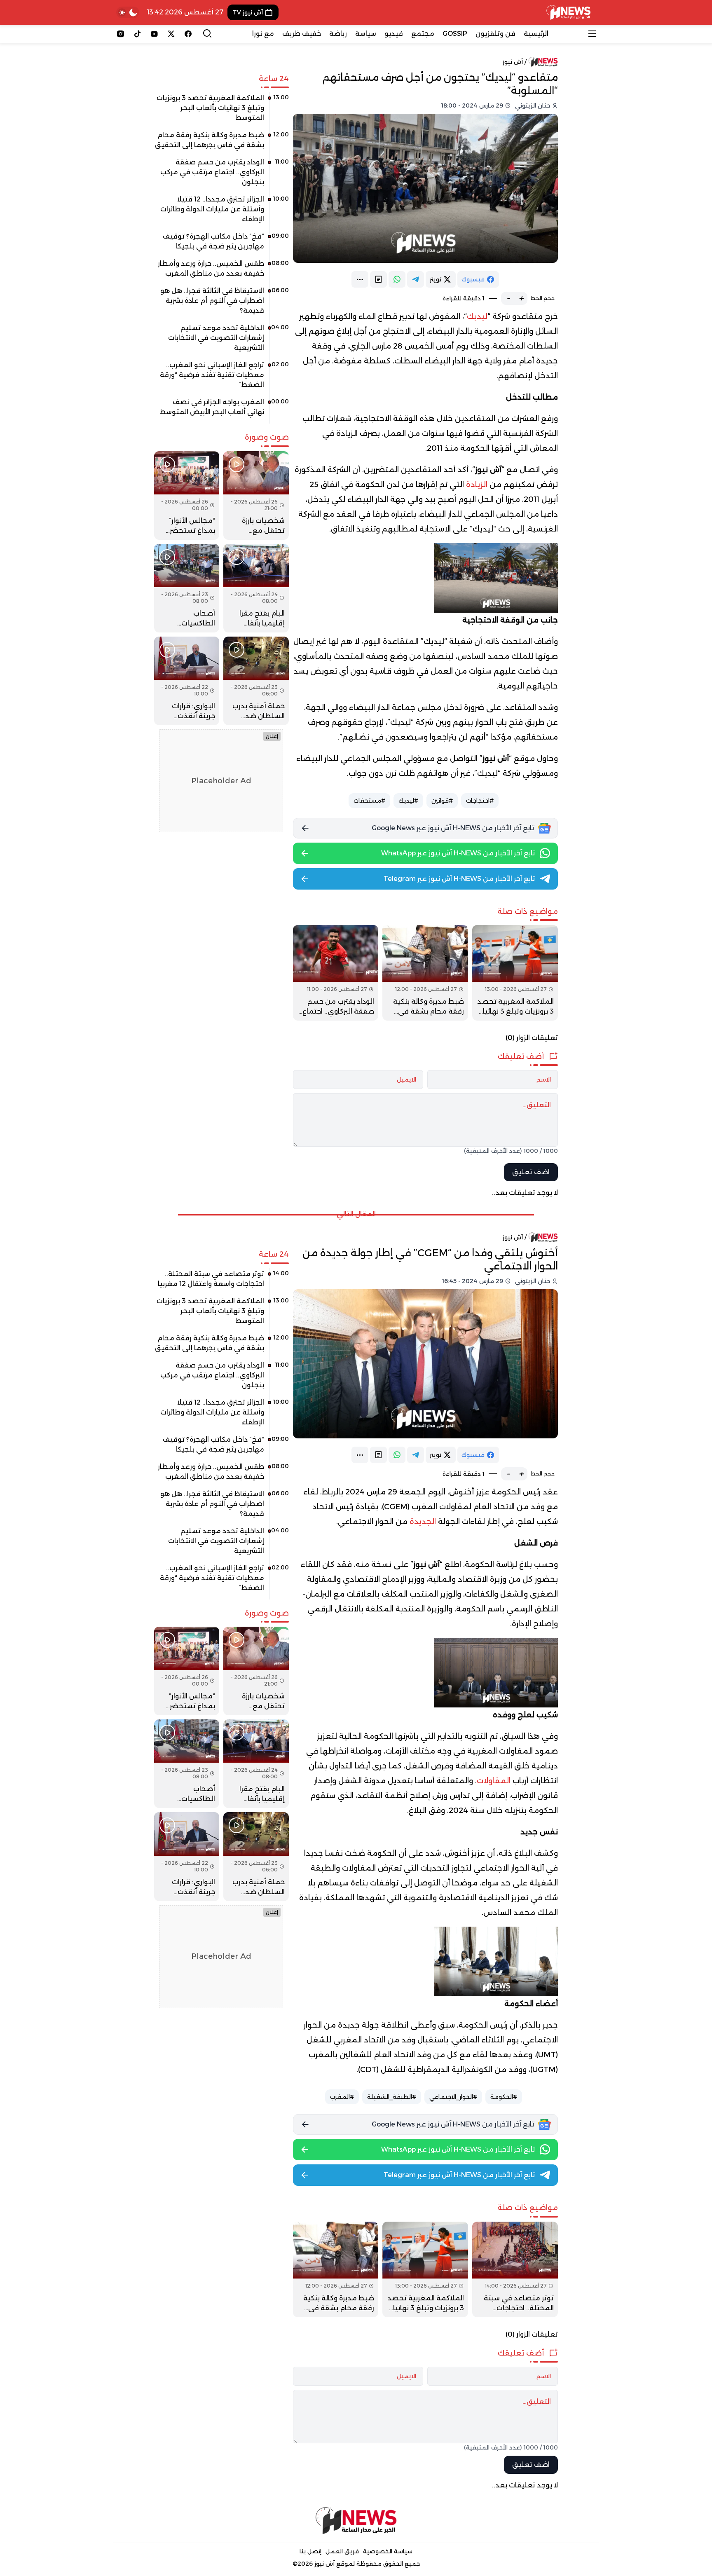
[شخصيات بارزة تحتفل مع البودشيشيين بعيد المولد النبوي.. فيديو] (256, 495)
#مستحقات (369, 801)
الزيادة (477, 485)
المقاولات (494, 1781)
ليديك (477, 316)
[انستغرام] (121, 34)
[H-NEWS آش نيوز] (568, 12)
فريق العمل (342, 2551)
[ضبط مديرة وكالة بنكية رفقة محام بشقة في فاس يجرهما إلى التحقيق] (425, 973)
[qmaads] (356, 2521)
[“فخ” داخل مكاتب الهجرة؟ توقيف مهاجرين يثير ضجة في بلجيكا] (221, 244)
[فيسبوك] (188, 34)
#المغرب (342, 2097)
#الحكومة (504, 2097)
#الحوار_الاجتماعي (453, 2097)
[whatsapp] (397, 279)
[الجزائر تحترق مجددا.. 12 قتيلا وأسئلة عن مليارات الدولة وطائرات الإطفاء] (221, 212)
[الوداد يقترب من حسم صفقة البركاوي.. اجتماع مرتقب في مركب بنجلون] (336, 973)
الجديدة (423, 1522)
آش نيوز (513, 62)
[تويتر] (171, 34)
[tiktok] (137, 34)
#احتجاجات (480, 801)
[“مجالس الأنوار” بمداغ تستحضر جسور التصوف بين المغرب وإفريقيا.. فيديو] (187, 495)
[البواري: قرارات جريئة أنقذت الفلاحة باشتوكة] (187, 681)
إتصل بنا (310, 2551)
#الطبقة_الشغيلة (392, 2097)
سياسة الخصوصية (388, 2551)
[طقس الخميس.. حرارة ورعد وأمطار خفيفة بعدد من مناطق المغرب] (221, 272)
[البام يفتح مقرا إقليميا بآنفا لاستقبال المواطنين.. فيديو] (256, 588)
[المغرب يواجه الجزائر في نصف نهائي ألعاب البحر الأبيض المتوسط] (221, 410)
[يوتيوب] (154, 34)
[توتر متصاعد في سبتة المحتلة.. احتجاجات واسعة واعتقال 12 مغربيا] (515, 2269)
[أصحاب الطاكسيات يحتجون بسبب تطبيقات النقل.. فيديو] (187, 588)
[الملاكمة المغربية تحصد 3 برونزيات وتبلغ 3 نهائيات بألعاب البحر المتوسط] (515, 973)
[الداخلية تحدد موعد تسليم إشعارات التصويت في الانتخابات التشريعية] (221, 341)
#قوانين (442, 801)
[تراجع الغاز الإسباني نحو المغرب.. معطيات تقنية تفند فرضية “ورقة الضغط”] (221, 378)
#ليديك (408, 801)
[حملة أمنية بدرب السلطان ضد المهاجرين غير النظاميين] (256, 681)
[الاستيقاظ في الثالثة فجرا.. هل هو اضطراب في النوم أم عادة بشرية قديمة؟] (221, 304)
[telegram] (416, 279)
